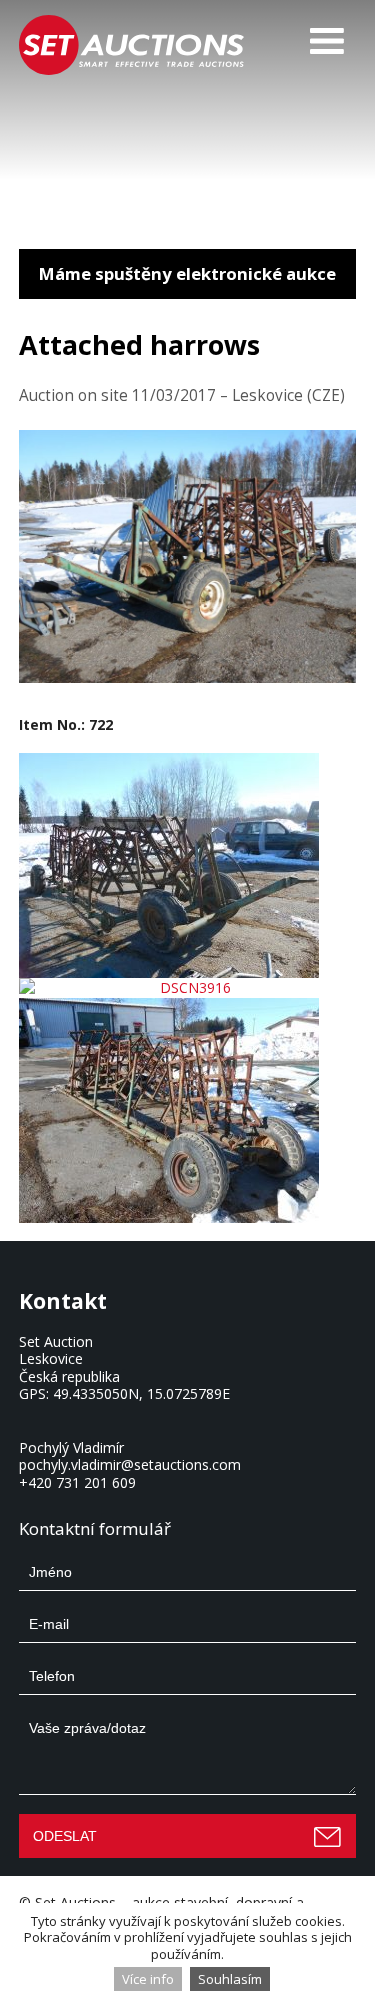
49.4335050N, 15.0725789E (141, 1393)
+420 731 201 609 (77, 1482)
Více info (148, 1979)
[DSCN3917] (188, 1110)
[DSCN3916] (188, 988)
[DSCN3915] (188, 865)
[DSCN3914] (188, 677)
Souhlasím (230, 1979)
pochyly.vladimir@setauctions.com (130, 1464)
